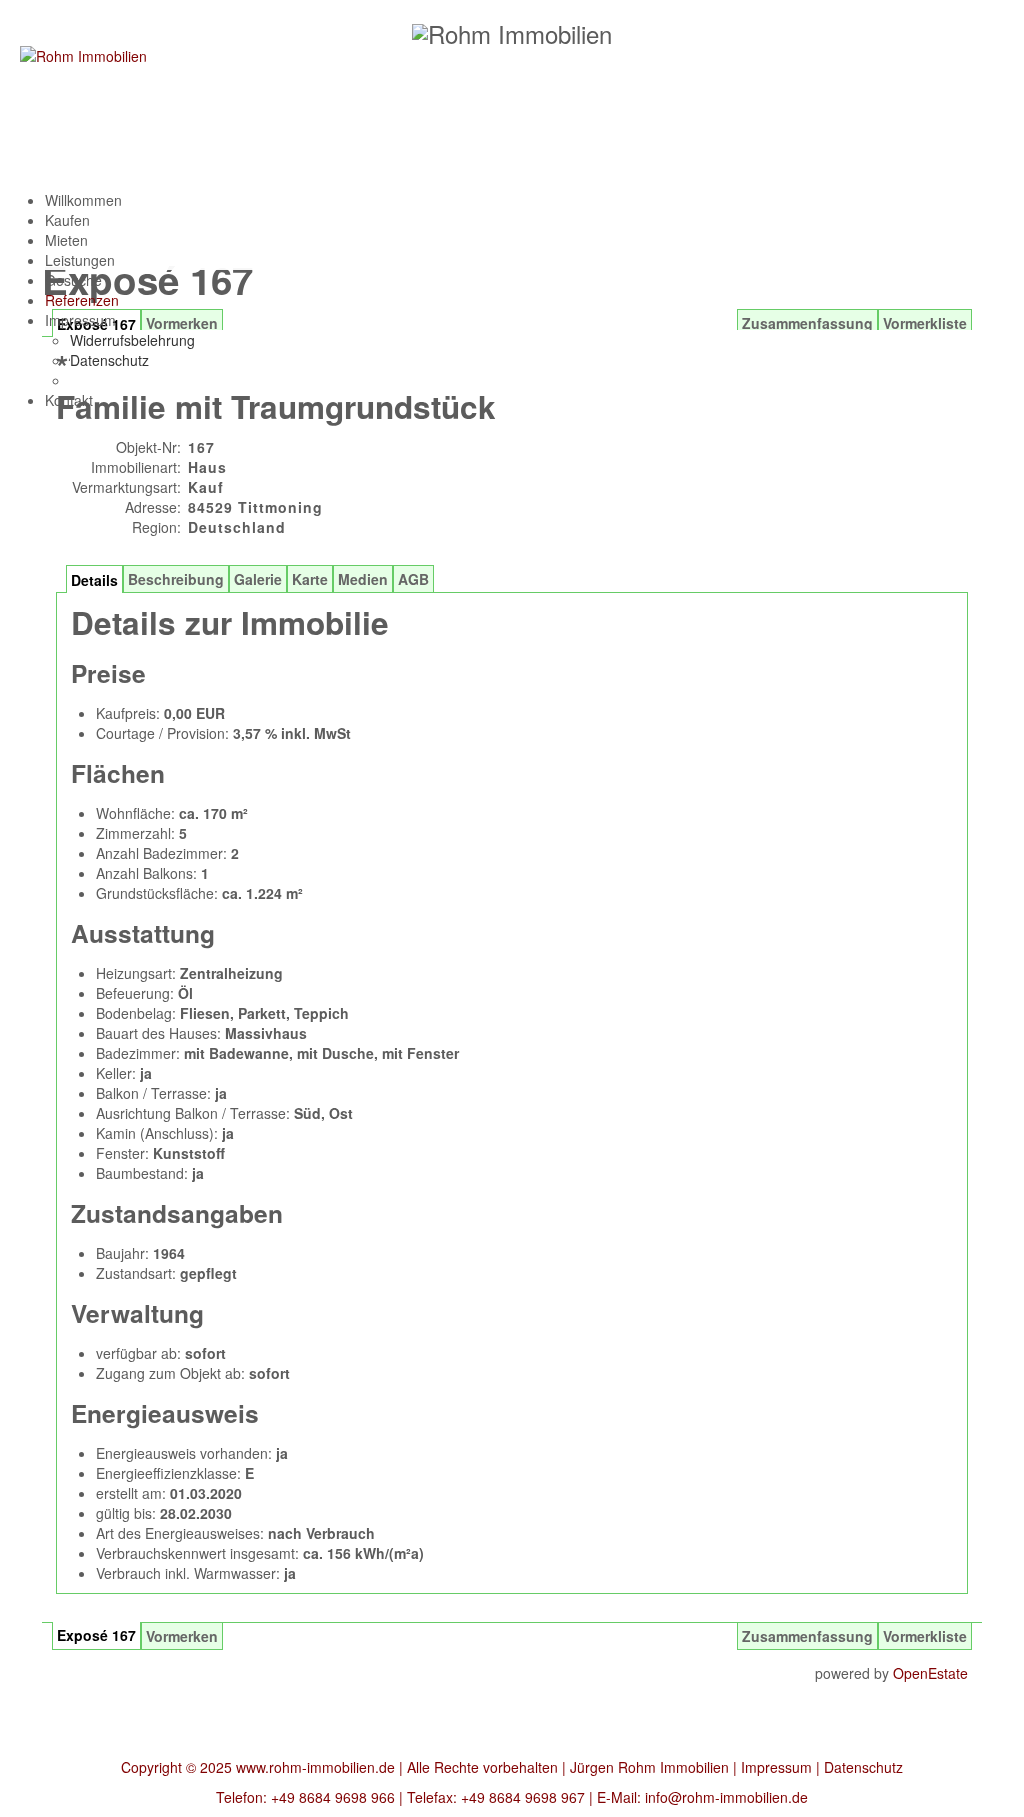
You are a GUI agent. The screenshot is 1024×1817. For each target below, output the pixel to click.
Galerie (258, 579)
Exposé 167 (96, 1635)
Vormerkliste (925, 1636)
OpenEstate (930, 1673)
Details (94, 580)
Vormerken (182, 1636)
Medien (363, 579)
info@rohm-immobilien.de (726, 1797)
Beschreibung (176, 579)
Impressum (776, 1767)
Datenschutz (863, 1767)
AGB (413, 579)
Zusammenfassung (807, 1636)
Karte (310, 579)
